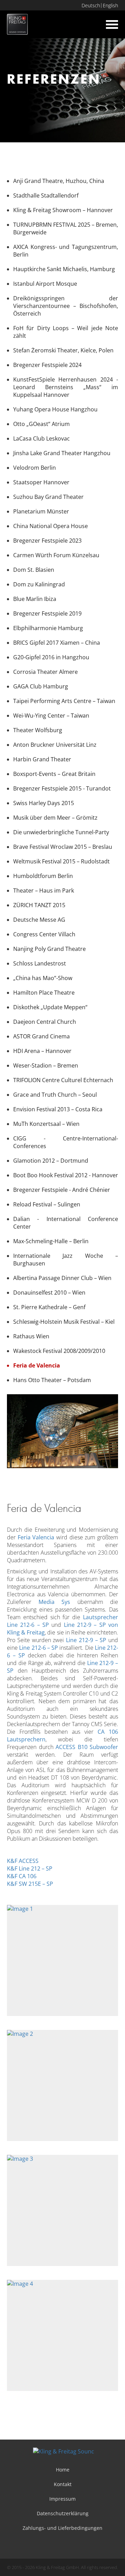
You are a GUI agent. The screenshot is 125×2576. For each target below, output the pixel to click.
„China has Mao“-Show (43, 978)
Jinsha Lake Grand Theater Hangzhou (62, 453)
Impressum (62, 2499)
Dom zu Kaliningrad (39, 584)
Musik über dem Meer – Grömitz (55, 818)
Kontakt (63, 2484)
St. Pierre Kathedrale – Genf (49, 1307)
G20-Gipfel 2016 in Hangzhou (51, 657)
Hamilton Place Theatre (44, 993)
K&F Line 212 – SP (30, 1868)
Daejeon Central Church (45, 1022)
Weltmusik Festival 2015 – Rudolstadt (61, 861)
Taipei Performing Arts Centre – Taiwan (64, 701)
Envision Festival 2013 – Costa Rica (58, 1109)
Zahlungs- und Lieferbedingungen (62, 2528)
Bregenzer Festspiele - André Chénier (62, 1190)
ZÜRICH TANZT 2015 (39, 905)
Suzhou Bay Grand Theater (48, 497)
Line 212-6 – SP (39, 1648)
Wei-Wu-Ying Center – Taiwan (51, 716)
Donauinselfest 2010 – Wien (49, 1293)
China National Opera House (51, 526)
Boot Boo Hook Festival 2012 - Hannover (66, 1175)
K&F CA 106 (22, 1876)
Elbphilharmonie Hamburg (48, 628)
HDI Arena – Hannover (42, 1051)
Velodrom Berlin (35, 468)
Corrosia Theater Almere (45, 672)
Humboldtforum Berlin (43, 876)
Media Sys (55, 1602)
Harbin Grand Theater (42, 759)
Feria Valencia (36, 1537)
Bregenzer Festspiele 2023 (47, 541)
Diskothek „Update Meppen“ (50, 1007)
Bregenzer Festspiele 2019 (47, 613)
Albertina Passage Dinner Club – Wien (62, 1278)
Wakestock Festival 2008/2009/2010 (59, 1351)
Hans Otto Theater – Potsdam (52, 1380)
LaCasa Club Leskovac (41, 438)
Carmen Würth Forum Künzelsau (56, 555)
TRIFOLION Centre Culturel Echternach (63, 1080)
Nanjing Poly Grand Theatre (49, 949)
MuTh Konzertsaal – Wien (46, 1124)
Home (63, 2470)
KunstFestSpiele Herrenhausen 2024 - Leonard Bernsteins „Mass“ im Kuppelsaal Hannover (66, 387)
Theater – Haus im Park (44, 890)
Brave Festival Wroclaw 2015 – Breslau (63, 847)
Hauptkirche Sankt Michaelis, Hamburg (64, 269)
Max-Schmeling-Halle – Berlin (51, 1241)
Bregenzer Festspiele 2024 (47, 365)
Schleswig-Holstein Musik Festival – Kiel (64, 1322)
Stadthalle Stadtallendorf (46, 195)
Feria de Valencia (37, 1365)
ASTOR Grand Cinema (41, 1036)
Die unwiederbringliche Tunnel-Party (61, 832)
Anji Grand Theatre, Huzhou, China (59, 181)
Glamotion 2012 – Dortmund (51, 1161)
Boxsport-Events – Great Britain (54, 774)
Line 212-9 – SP (86, 1640)
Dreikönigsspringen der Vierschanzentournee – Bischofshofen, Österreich (66, 306)
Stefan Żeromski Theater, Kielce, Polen (63, 350)
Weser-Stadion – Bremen (46, 1065)
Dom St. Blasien (34, 570)
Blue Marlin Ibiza (35, 599)
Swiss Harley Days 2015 (44, 803)
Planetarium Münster (41, 511)
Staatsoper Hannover (41, 482)
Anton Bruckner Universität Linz (55, 745)
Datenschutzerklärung (63, 2513)
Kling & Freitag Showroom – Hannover (63, 210)
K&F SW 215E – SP (30, 1884)
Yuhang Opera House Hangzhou (55, 409)
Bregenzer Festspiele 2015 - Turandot (62, 788)
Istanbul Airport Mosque (45, 284)
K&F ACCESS (23, 1861)
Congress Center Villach (44, 934)
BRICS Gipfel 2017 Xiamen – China (57, 643)
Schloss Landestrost (40, 963)
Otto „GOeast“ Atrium (41, 424)
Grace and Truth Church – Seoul (55, 1095)
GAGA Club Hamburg (41, 686)
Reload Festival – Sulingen (47, 1204)
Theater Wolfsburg (38, 730)
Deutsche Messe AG (39, 920)
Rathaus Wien (31, 1336)
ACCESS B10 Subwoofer (87, 1747)
